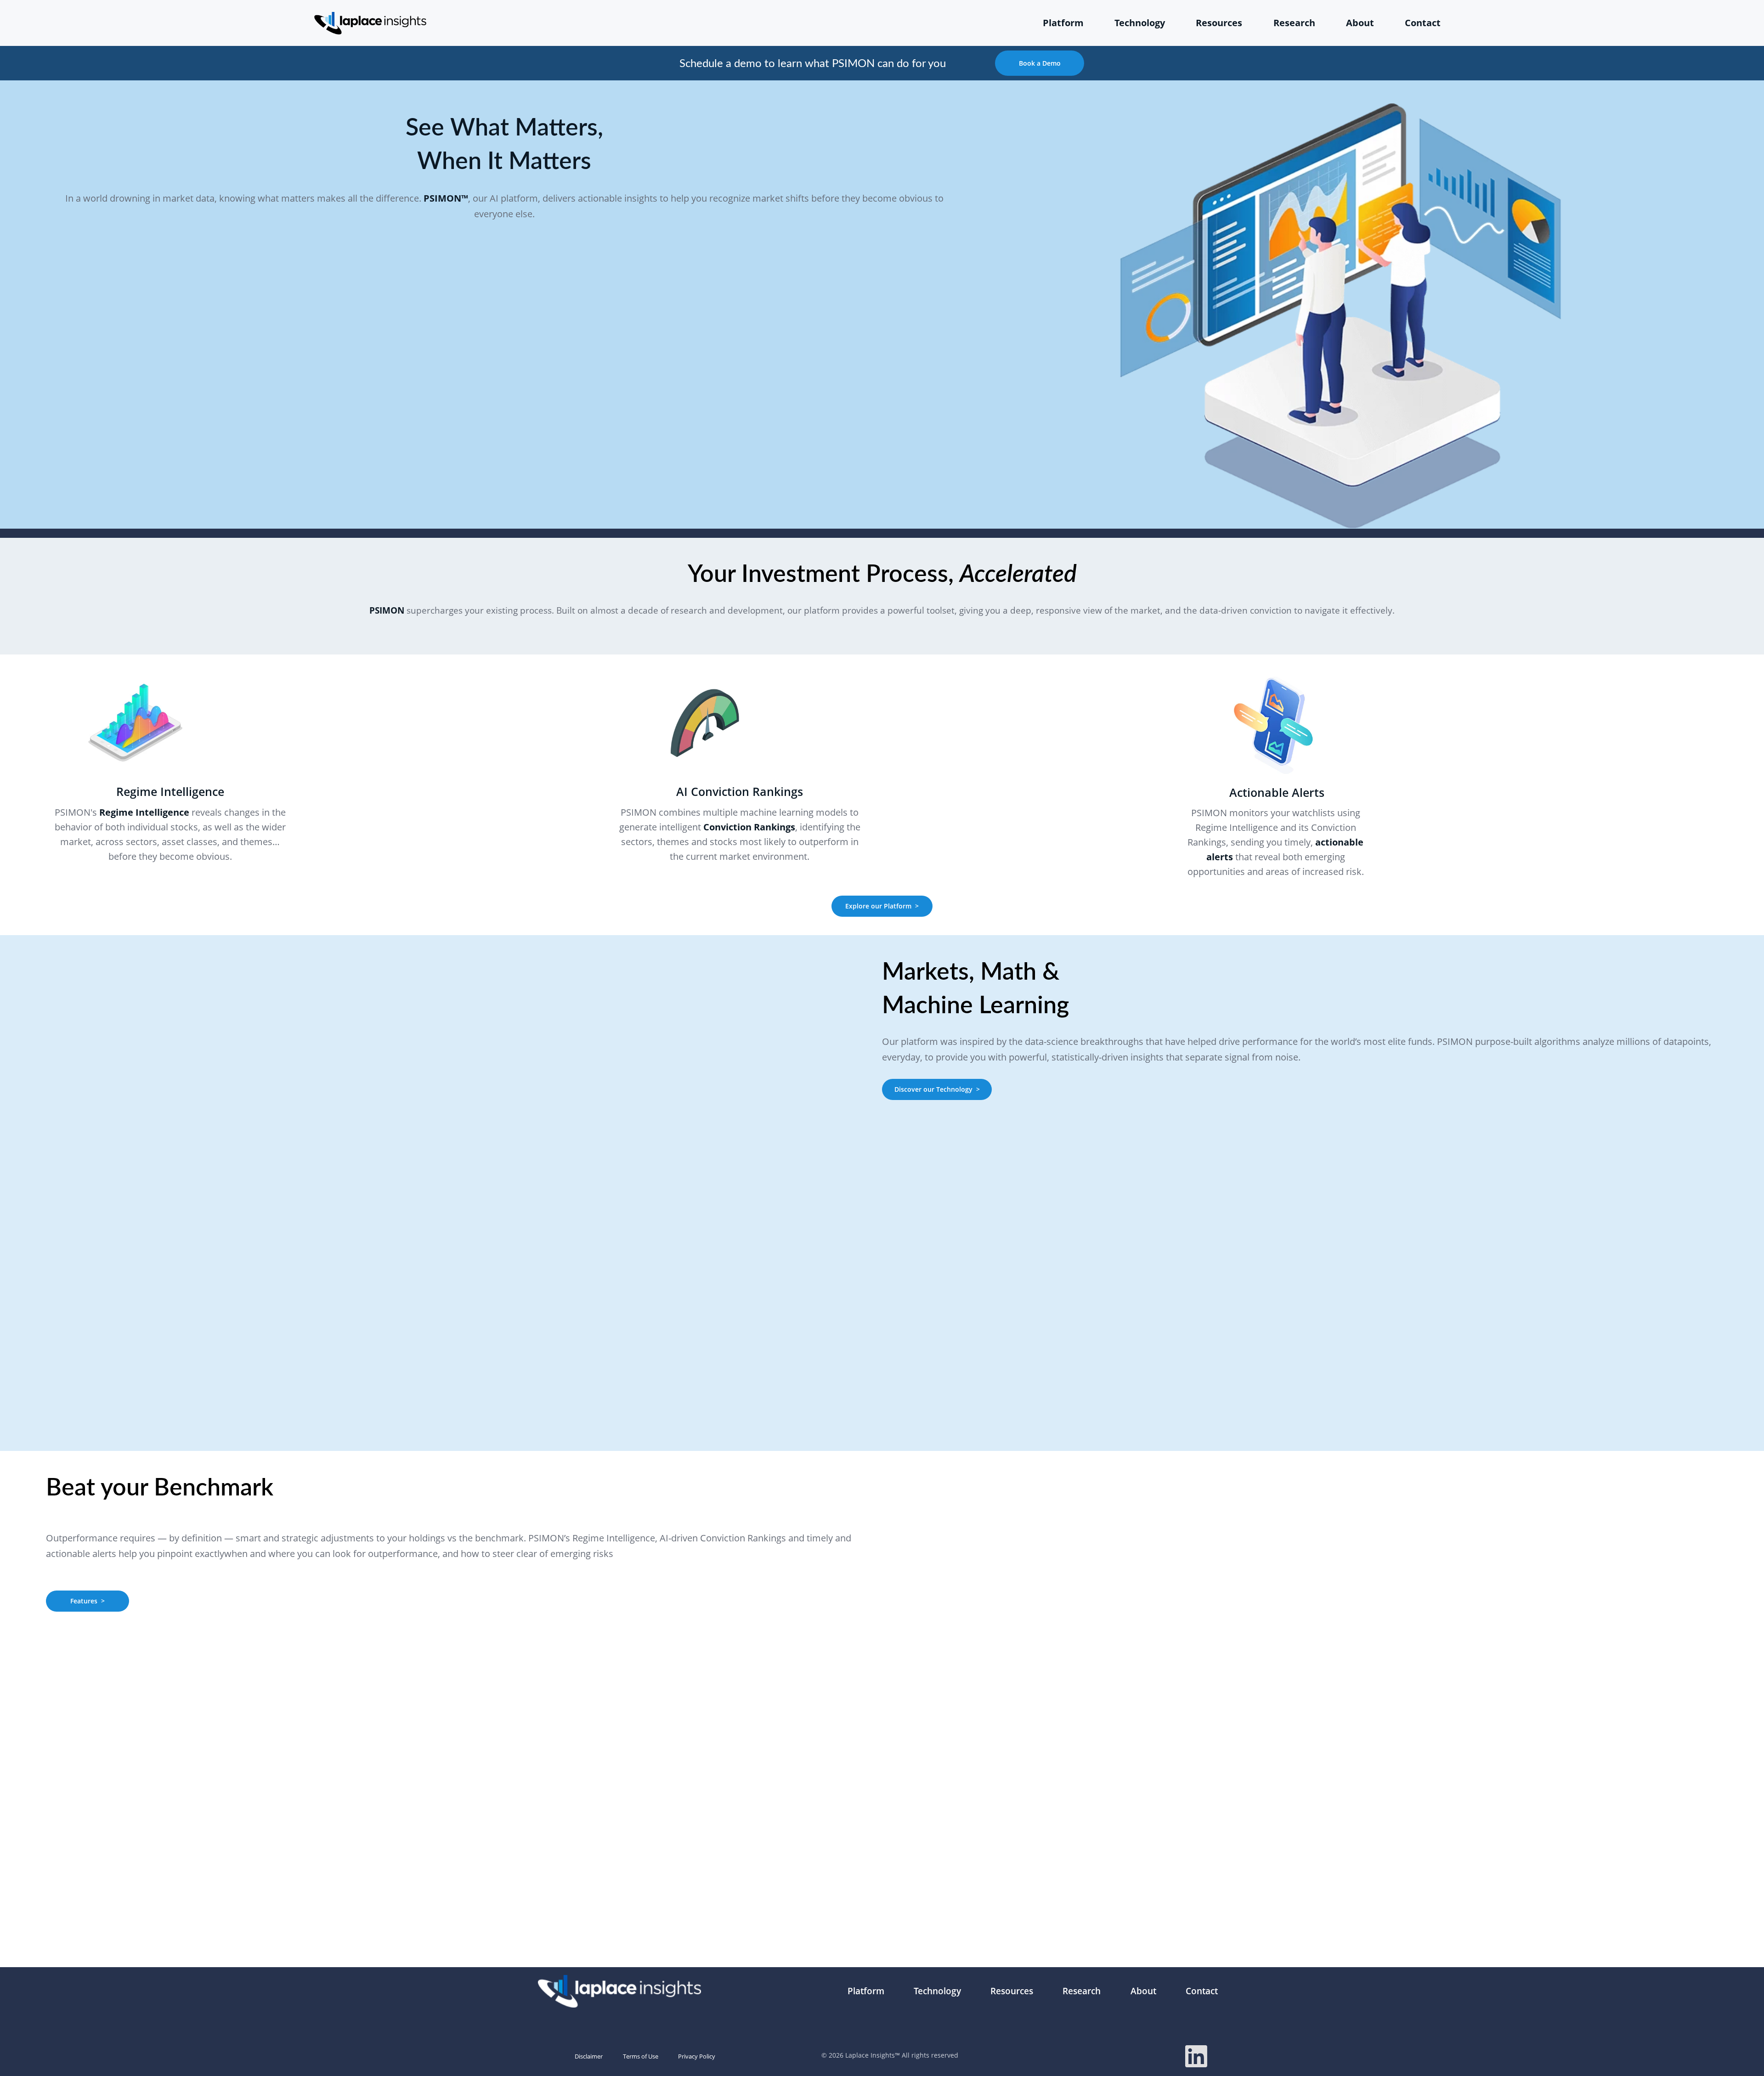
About (1360, 23)
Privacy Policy (697, 2056)
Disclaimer (589, 2056)
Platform (1063, 23)
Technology (1140, 23)
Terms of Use (641, 2056)
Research (1294, 23)
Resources (1219, 23)
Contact (1423, 23)
